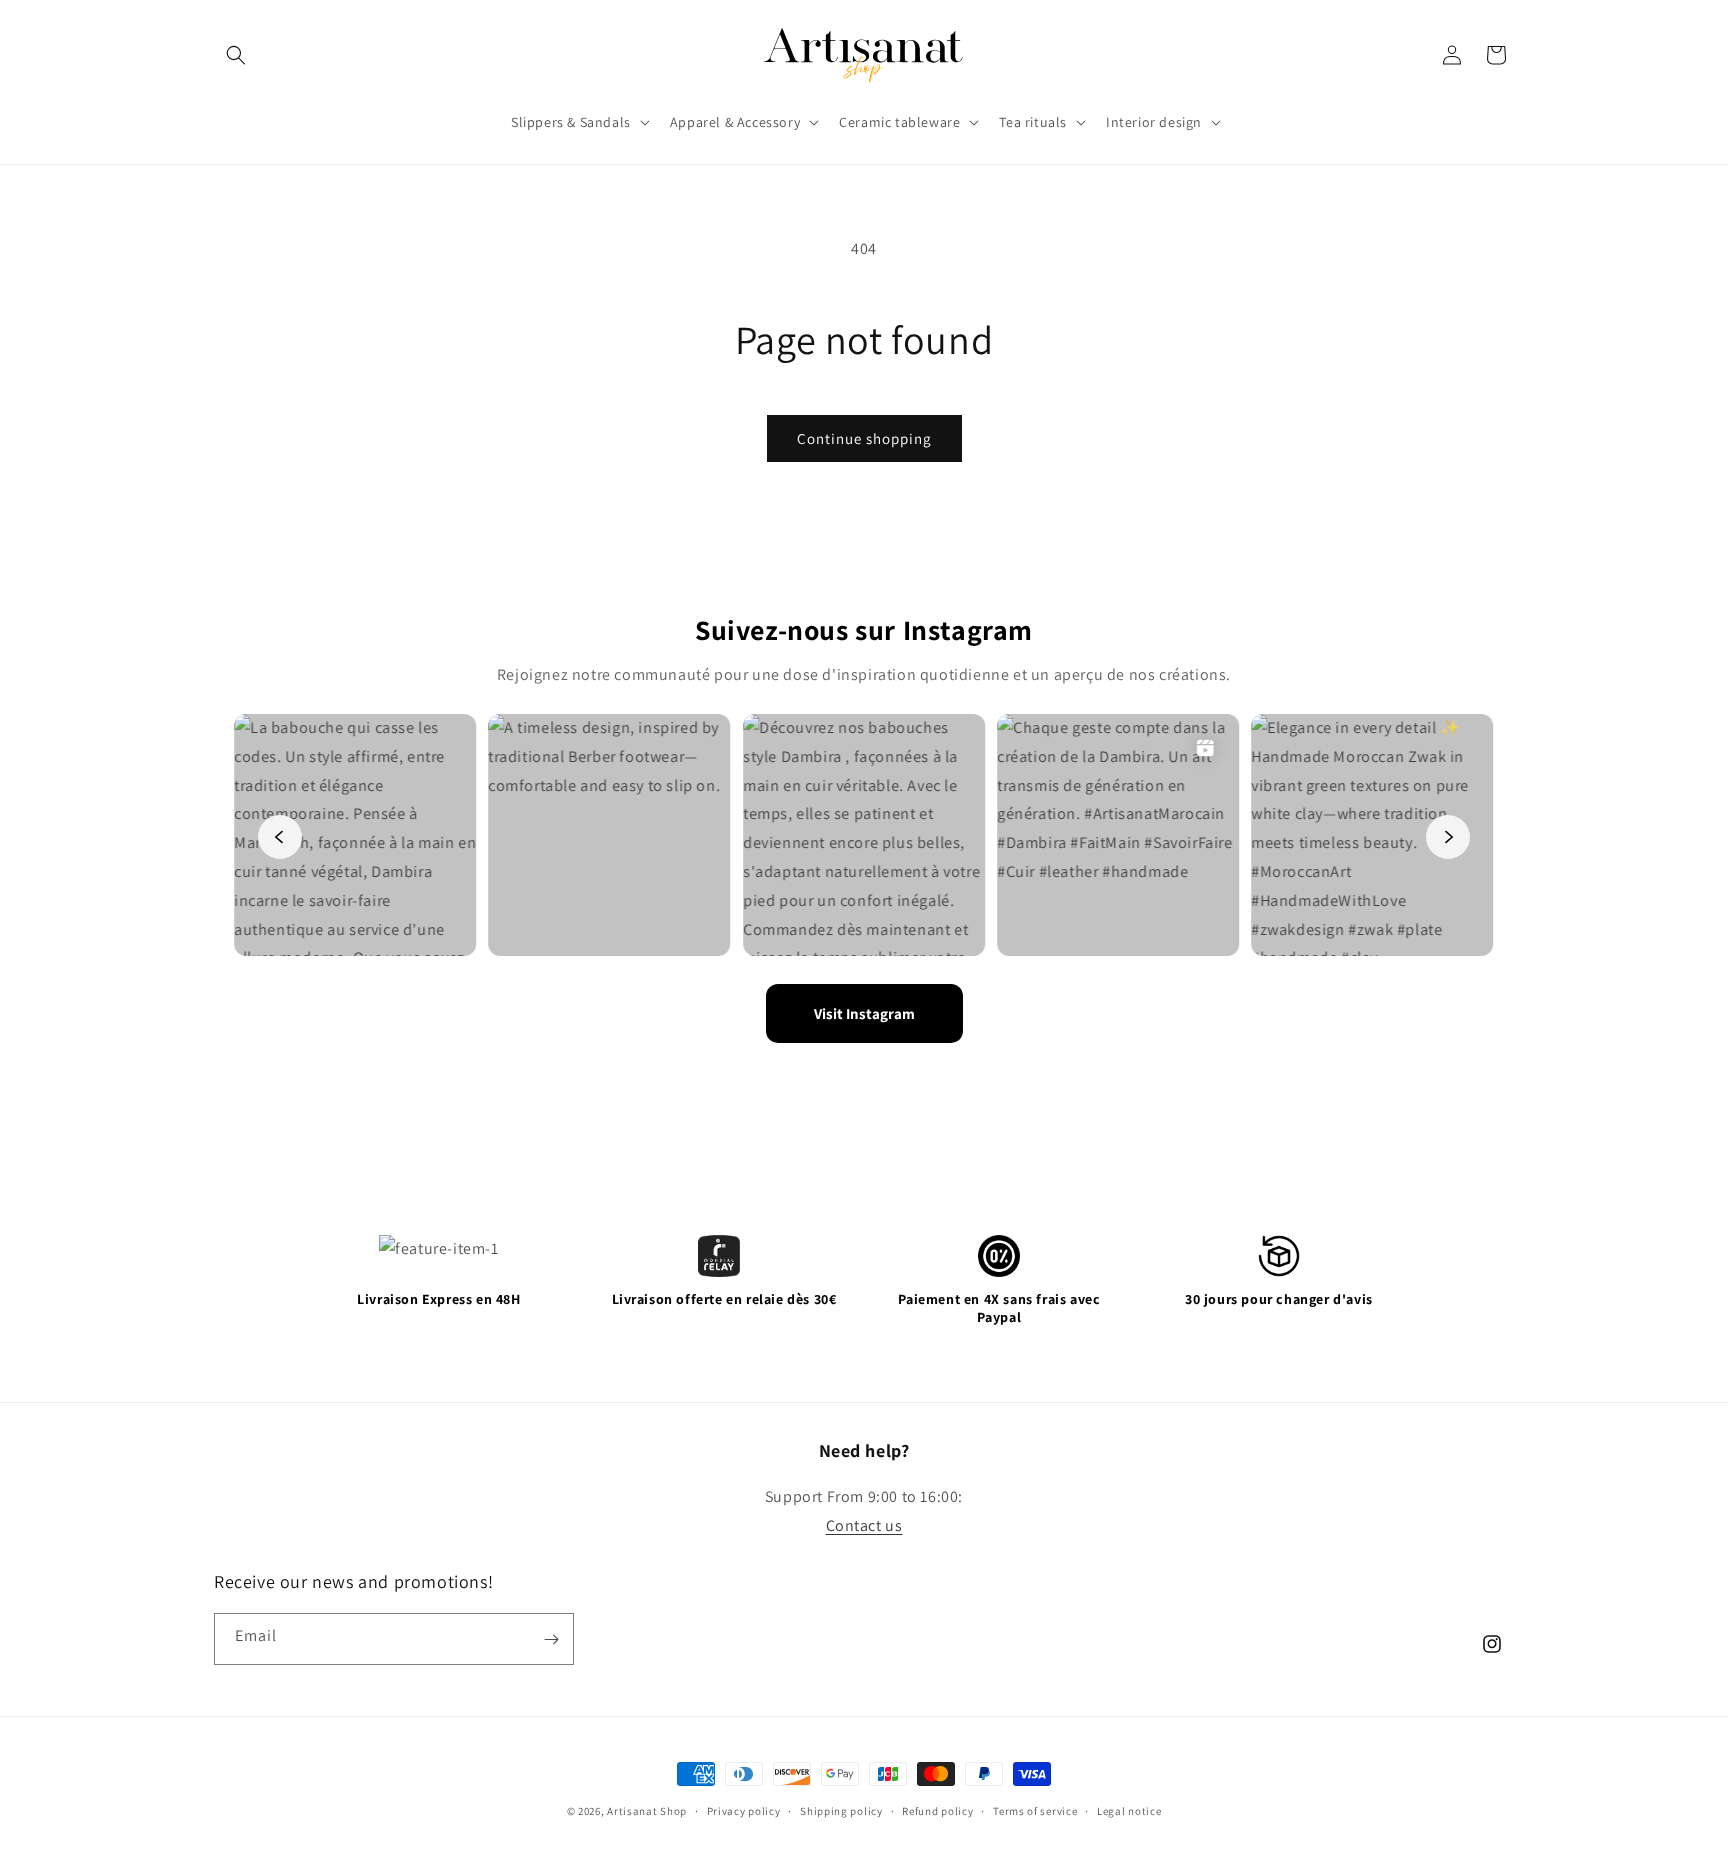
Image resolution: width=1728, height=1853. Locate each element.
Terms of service (1035, 1811)
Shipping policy (841, 1811)
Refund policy (937, 1811)
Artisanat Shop (647, 1811)
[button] (236, 55)
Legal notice (1129, 1811)
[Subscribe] (551, 1640)
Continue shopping (864, 438)
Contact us (864, 1525)
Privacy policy (744, 1811)
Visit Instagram (864, 1013)
